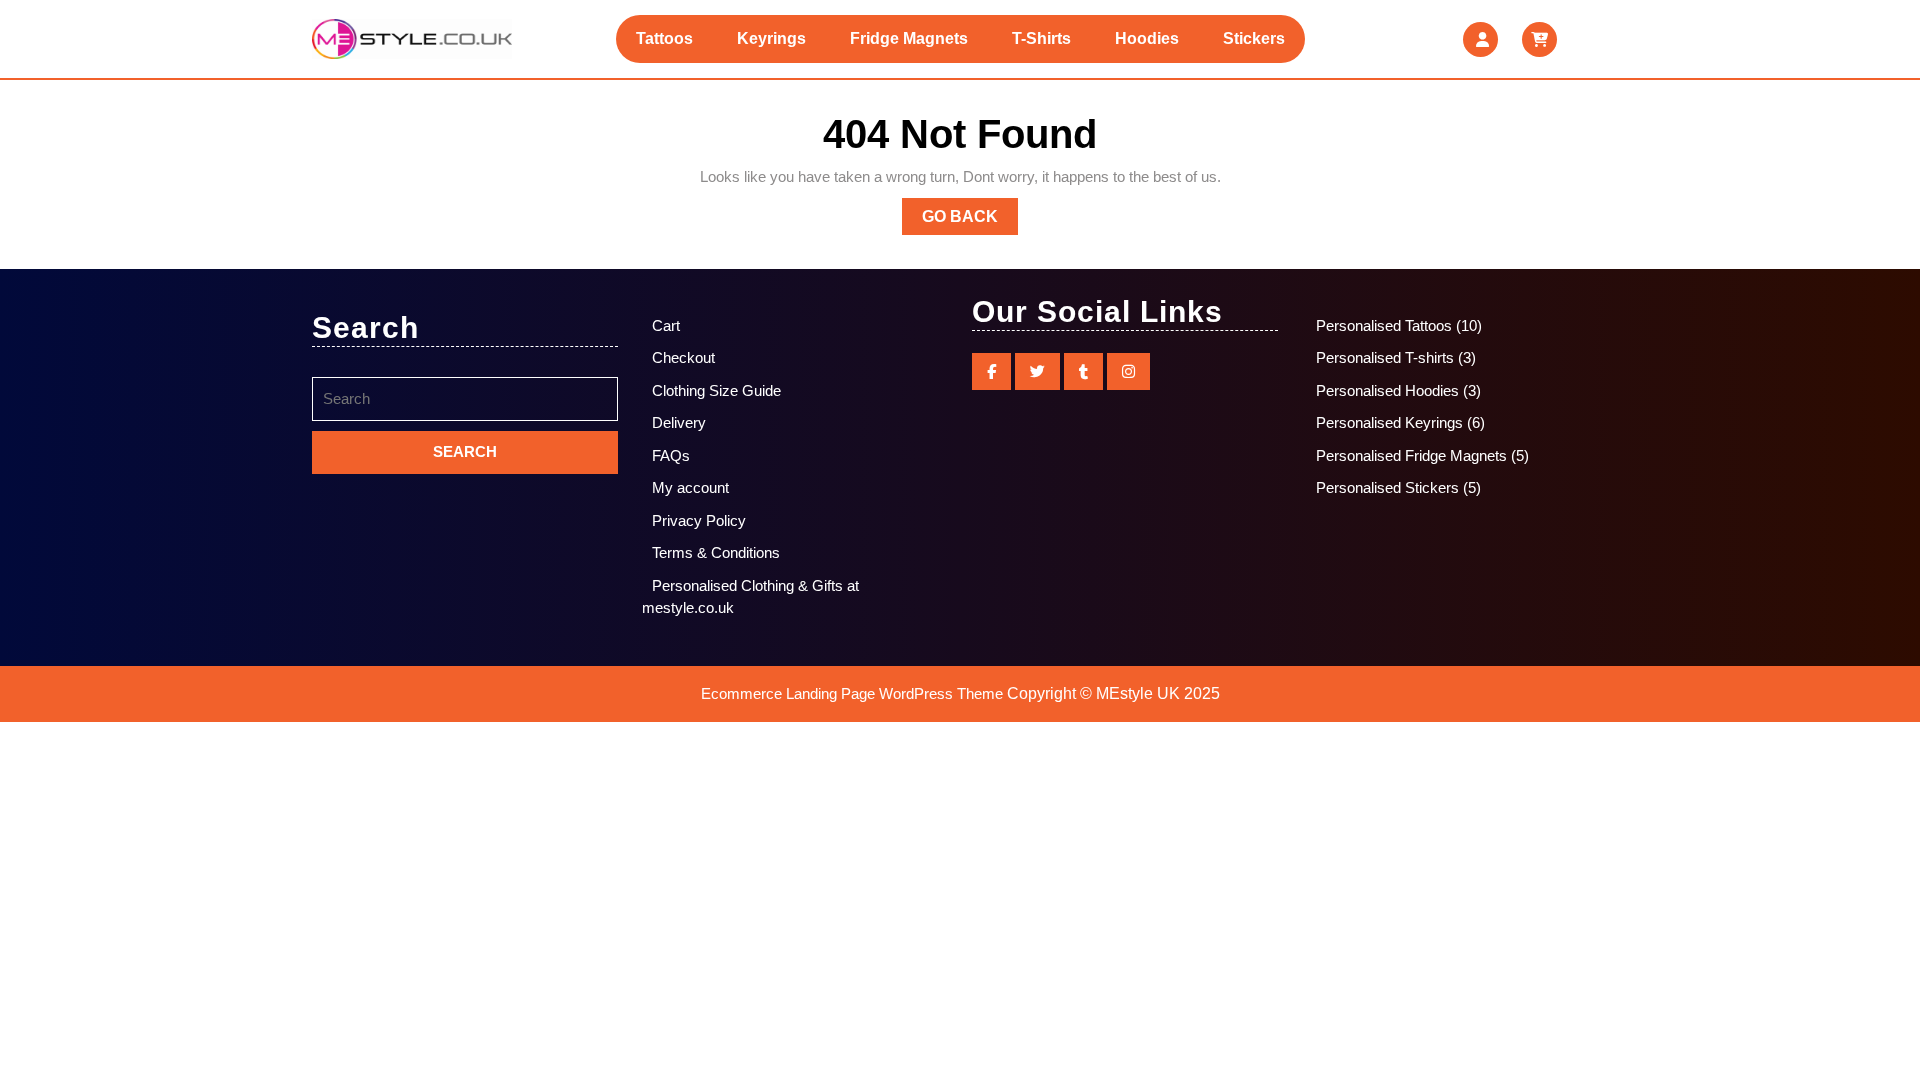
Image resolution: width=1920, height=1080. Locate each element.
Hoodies (1147, 38)
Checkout (683, 357)
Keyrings (771, 38)
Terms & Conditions (716, 552)
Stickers (1254, 38)
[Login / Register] (1480, 39)
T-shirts (1041, 38)
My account (690, 487)
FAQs (671, 455)
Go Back (970, 221)
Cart (666, 325)
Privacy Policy (699, 520)
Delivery (679, 422)
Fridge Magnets (909, 38)
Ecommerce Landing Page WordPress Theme (852, 693)
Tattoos (664, 38)
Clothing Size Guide (716, 390)
